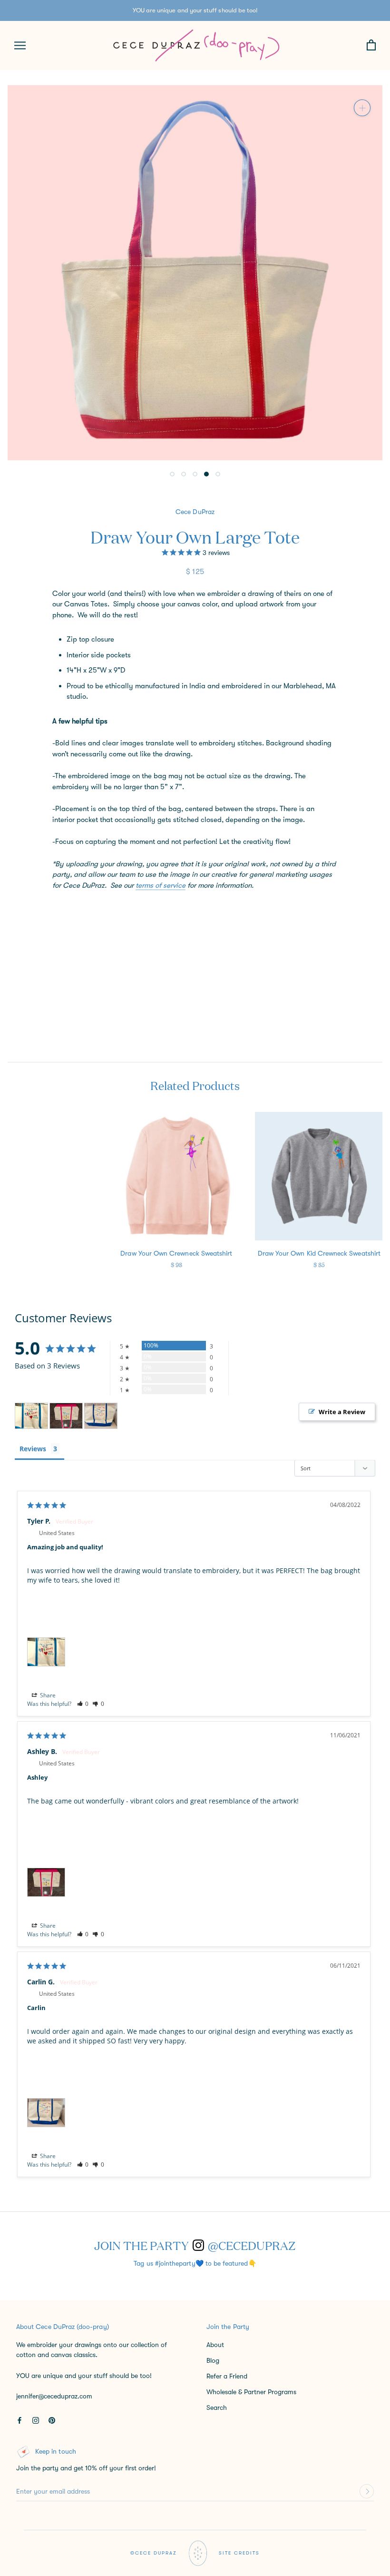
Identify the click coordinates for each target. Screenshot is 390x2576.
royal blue (91, 910)
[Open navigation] (20, 45)
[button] (83, 1704)
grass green (123, 910)
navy (107, 910)
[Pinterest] (52, 2420)
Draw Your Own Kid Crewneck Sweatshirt (319, 1253)
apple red (60, 910)
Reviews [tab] (33, 1449)
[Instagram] (36, 2420)
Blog (213, 2360)
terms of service (161, 885)
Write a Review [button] (342, 1412)
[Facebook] (19, 2420)
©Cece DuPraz (154, 2553)
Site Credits (239, 2553)
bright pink (76, 910)
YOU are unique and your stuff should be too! (195, 10)
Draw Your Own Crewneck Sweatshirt (176, 1253)
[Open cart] (371, 45)
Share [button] (47, 1695)
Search (217, 2408)
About (215, 2345)
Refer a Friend (227, 2376)
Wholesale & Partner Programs (251, 2392)
